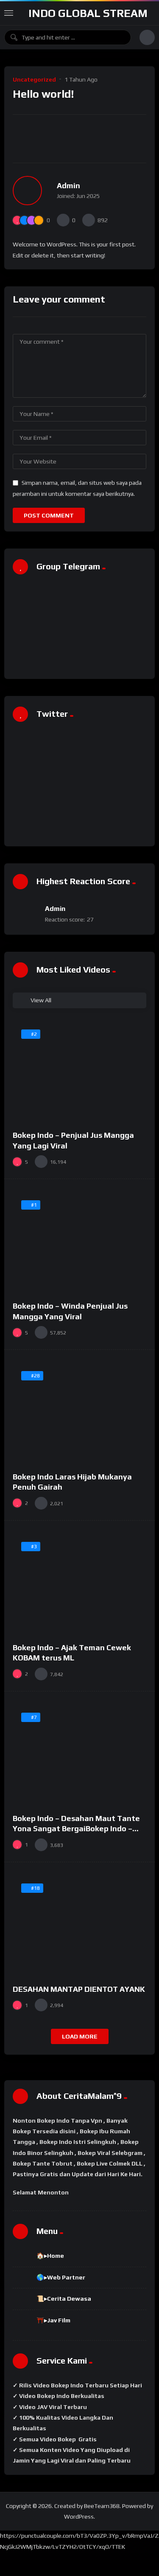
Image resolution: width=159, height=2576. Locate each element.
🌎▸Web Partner (61, 2277)
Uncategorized (34, 79)
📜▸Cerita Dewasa (64, 2299)
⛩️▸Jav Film (53, 2320)
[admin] (27, 191)
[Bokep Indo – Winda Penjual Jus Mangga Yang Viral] (79, 1242)
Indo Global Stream (88, 13)
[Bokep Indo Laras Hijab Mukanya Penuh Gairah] (79, 1413)
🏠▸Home (50, 2256)
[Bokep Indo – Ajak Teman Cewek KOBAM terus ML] (79, 1584)
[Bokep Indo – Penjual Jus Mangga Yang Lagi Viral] (79, 1071)
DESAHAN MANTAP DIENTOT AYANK (79, 1989)
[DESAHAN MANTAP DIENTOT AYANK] (79, 1925)
